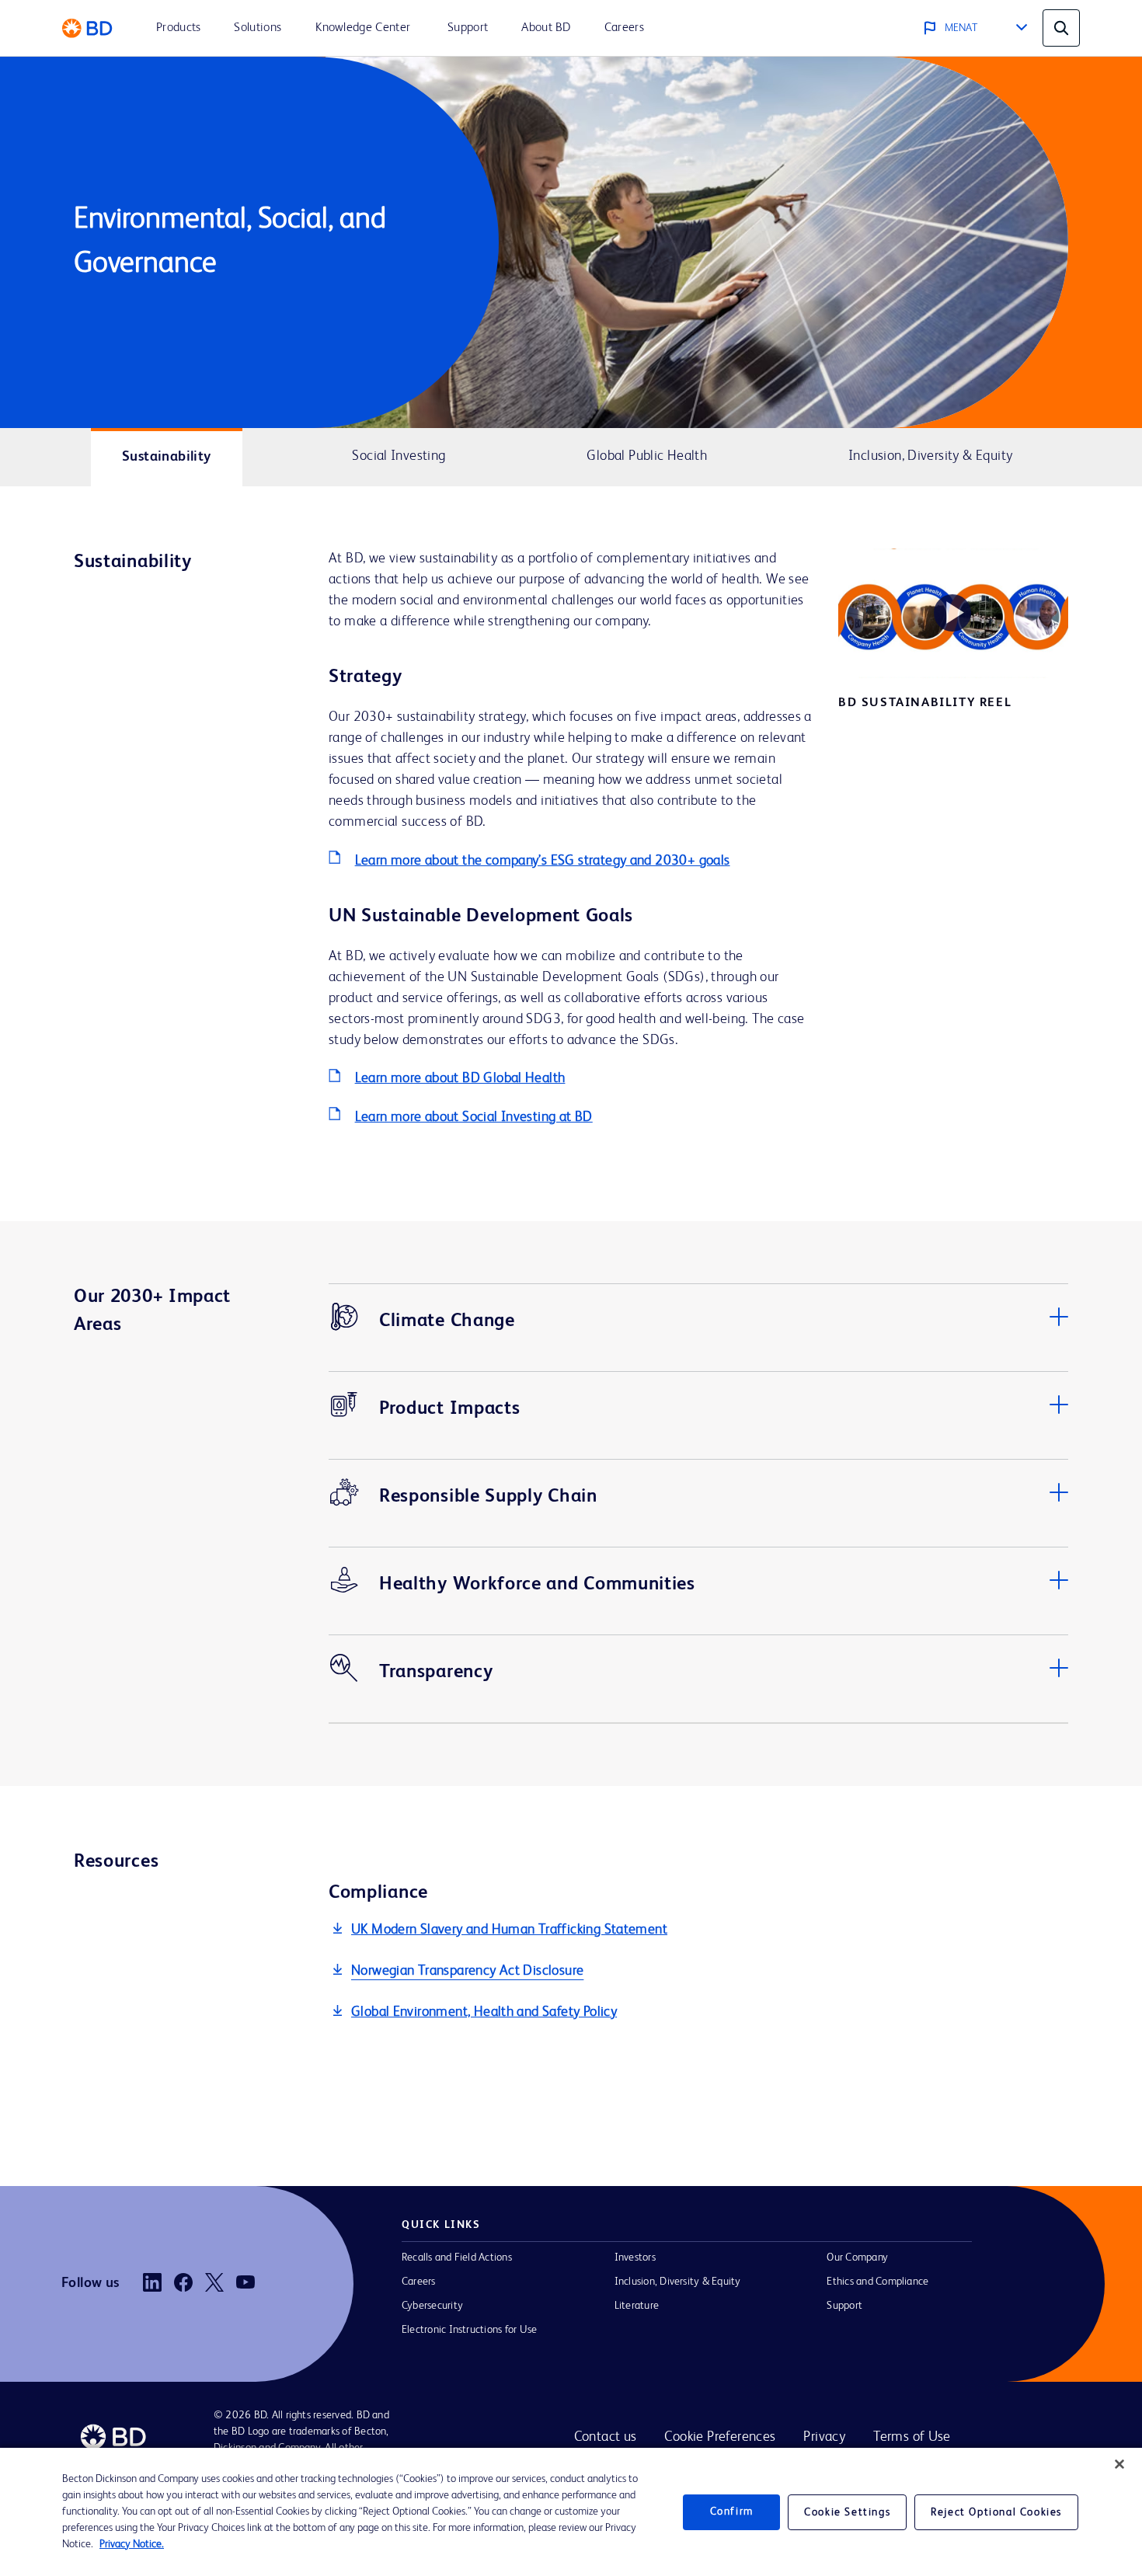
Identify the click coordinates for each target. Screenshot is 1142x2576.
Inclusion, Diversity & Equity (678, 2282)
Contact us (606, 2437)
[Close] (1119, 2464)
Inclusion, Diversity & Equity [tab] (930, 456)
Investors (635, 2257)
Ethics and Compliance (877, 2282)
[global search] (1061, 28)
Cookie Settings (847, 2512)
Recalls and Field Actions (457, 2257)
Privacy (824, 2437)
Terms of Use (912, 2437)
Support (844, 2306)
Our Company (857, 2257)
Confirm (732, 2512)
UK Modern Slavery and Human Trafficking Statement (509, 1930)
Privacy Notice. (132, 2544)
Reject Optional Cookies (996, 2512)
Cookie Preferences (720, 2437)
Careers (419, 2282)
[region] (571, 2512)
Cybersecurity (432, 2306)
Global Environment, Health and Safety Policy (484, 2012)
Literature (637, 2306)
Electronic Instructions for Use (469, 2330)
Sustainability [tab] (166, 457)
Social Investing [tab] (399, 456)
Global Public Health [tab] (647, 456)
